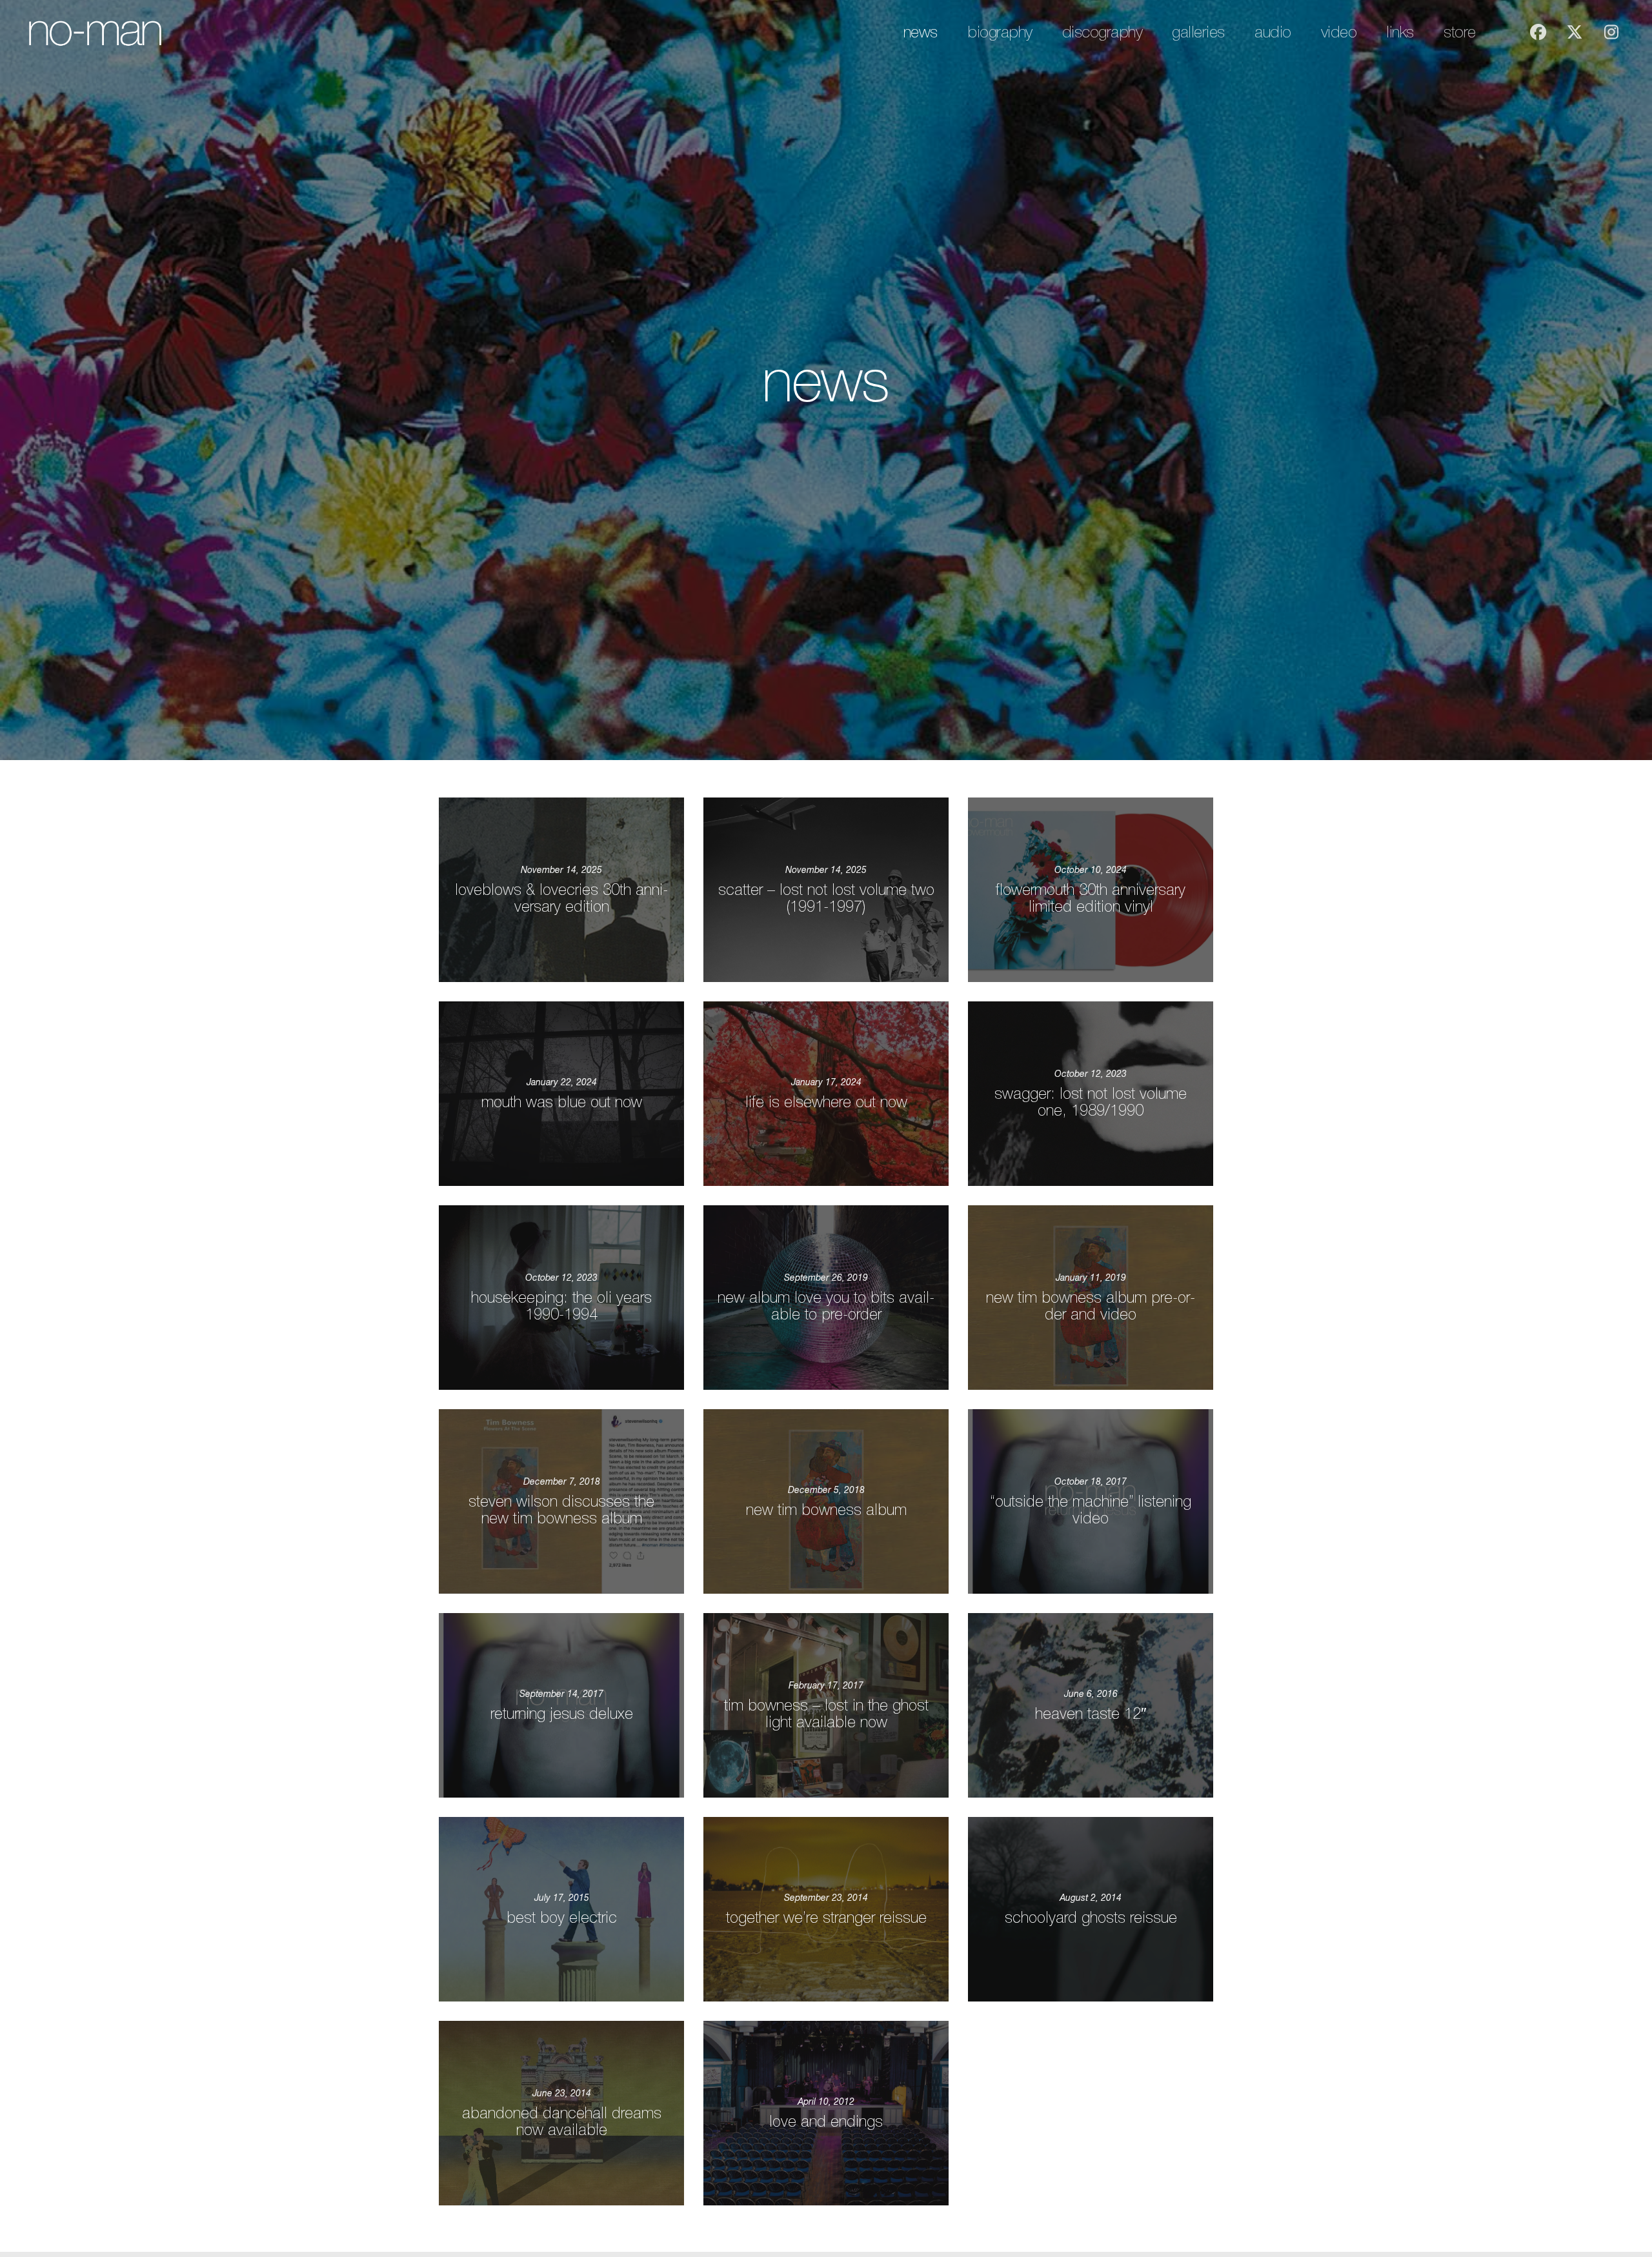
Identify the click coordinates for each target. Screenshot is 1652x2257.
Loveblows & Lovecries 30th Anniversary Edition (561, 898)
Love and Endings (826, 2122)
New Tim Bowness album (826, 1510)
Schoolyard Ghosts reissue (1091, 1918)
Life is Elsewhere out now (826, 1102)
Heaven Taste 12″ (1091, 1714)
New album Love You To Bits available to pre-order (826, 1306)
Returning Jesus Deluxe (562, 1714)
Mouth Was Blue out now (562, 1102)
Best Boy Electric (562, 1918)
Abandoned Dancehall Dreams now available (562, 2122)
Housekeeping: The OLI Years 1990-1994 (561, 1306)
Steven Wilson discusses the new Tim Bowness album (561, 1510)
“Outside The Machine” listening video (1091, 1510)
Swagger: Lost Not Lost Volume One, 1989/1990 (1091, 1102)
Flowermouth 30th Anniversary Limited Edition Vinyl (1091, 898)
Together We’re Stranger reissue (826, 1918)
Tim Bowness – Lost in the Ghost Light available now (826, 1714)
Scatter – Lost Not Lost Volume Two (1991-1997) (826, 898)
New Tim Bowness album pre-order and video (1091, 1306)
